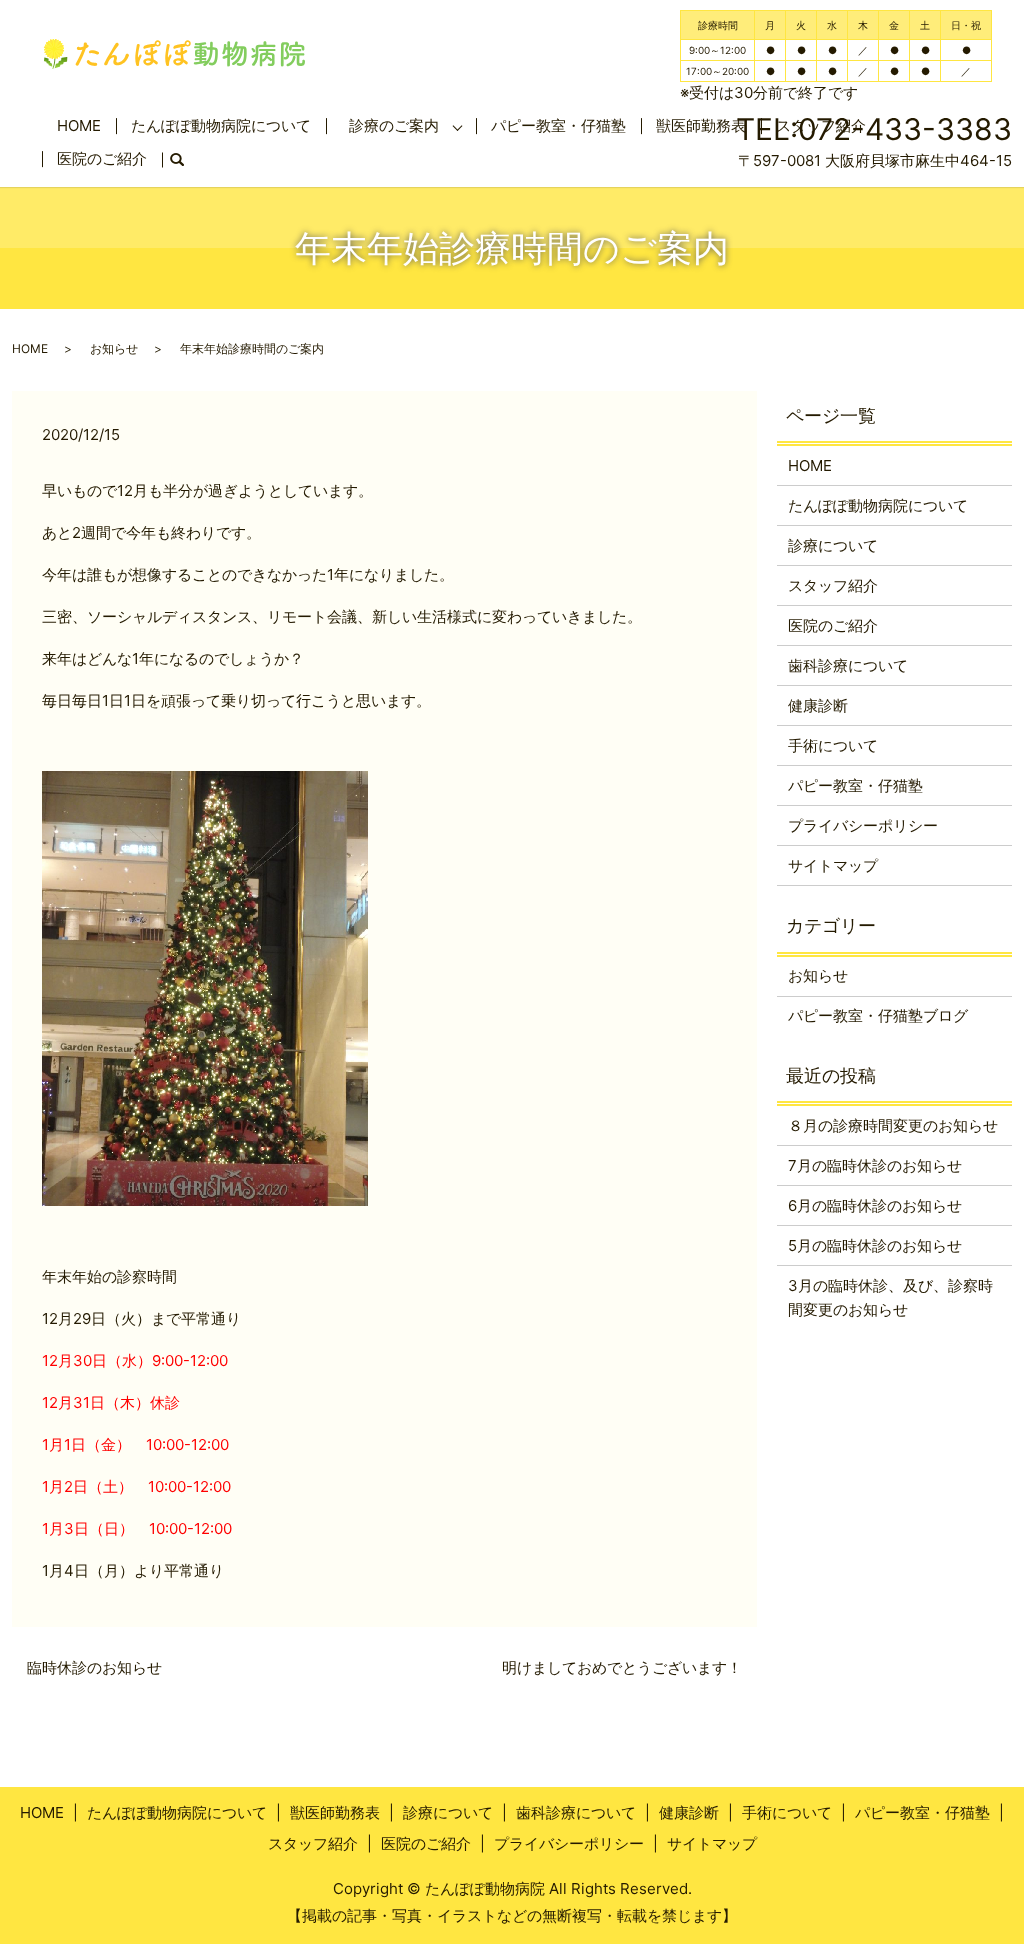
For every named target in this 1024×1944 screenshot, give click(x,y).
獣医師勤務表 (335, 1812)
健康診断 (818, 705)
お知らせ (114, 348)
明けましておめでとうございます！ (622, 1667)
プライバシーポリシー (863, 825)
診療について (833, 545)
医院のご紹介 (102, 158)
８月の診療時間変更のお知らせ (893, 1125)
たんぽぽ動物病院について (221, 125)
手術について (833, 745)
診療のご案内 (394, 125)
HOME (79, 125)
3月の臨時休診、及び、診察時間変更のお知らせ (890, 1297)
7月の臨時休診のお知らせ (875, 1165)
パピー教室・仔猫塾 (558, 125)
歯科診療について (848, 665)
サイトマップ (833, 865)
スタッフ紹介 (833, 585)
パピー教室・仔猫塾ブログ (878, 1015)
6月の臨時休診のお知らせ (875, 1205)
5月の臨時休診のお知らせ (875, 1245)
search (184, 160)
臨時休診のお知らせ (94, 1667)
